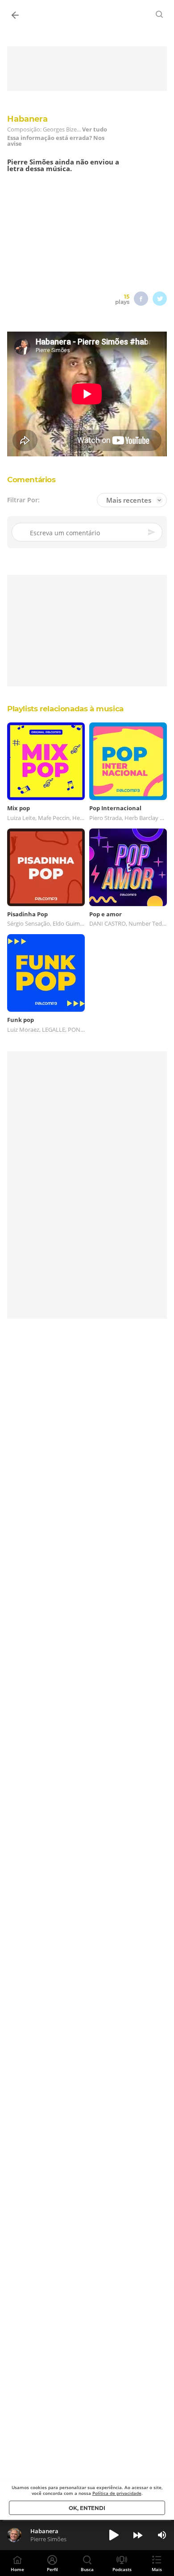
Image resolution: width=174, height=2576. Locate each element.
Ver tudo (95, 129)
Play (114, 2535)
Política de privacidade (117, 2493)
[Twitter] (160, 299)
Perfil (52, 2569)
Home (17, 2569)
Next (138, 2535)
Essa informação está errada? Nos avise (56, 141)
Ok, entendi (87, 2508)
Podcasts (122, 2569)
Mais (157, 2569)
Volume (162, 2535)
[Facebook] (141, 299)
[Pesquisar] (160, 14)
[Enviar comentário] (152, 532)
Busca (87, 2569)
